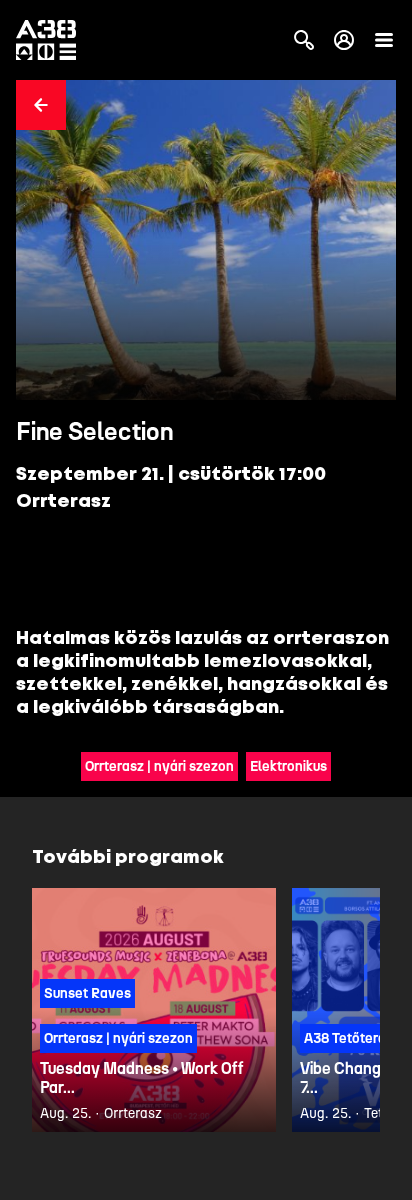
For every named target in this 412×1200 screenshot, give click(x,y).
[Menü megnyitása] (384, 40)
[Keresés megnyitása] (304, 40)
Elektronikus (288, 766)
